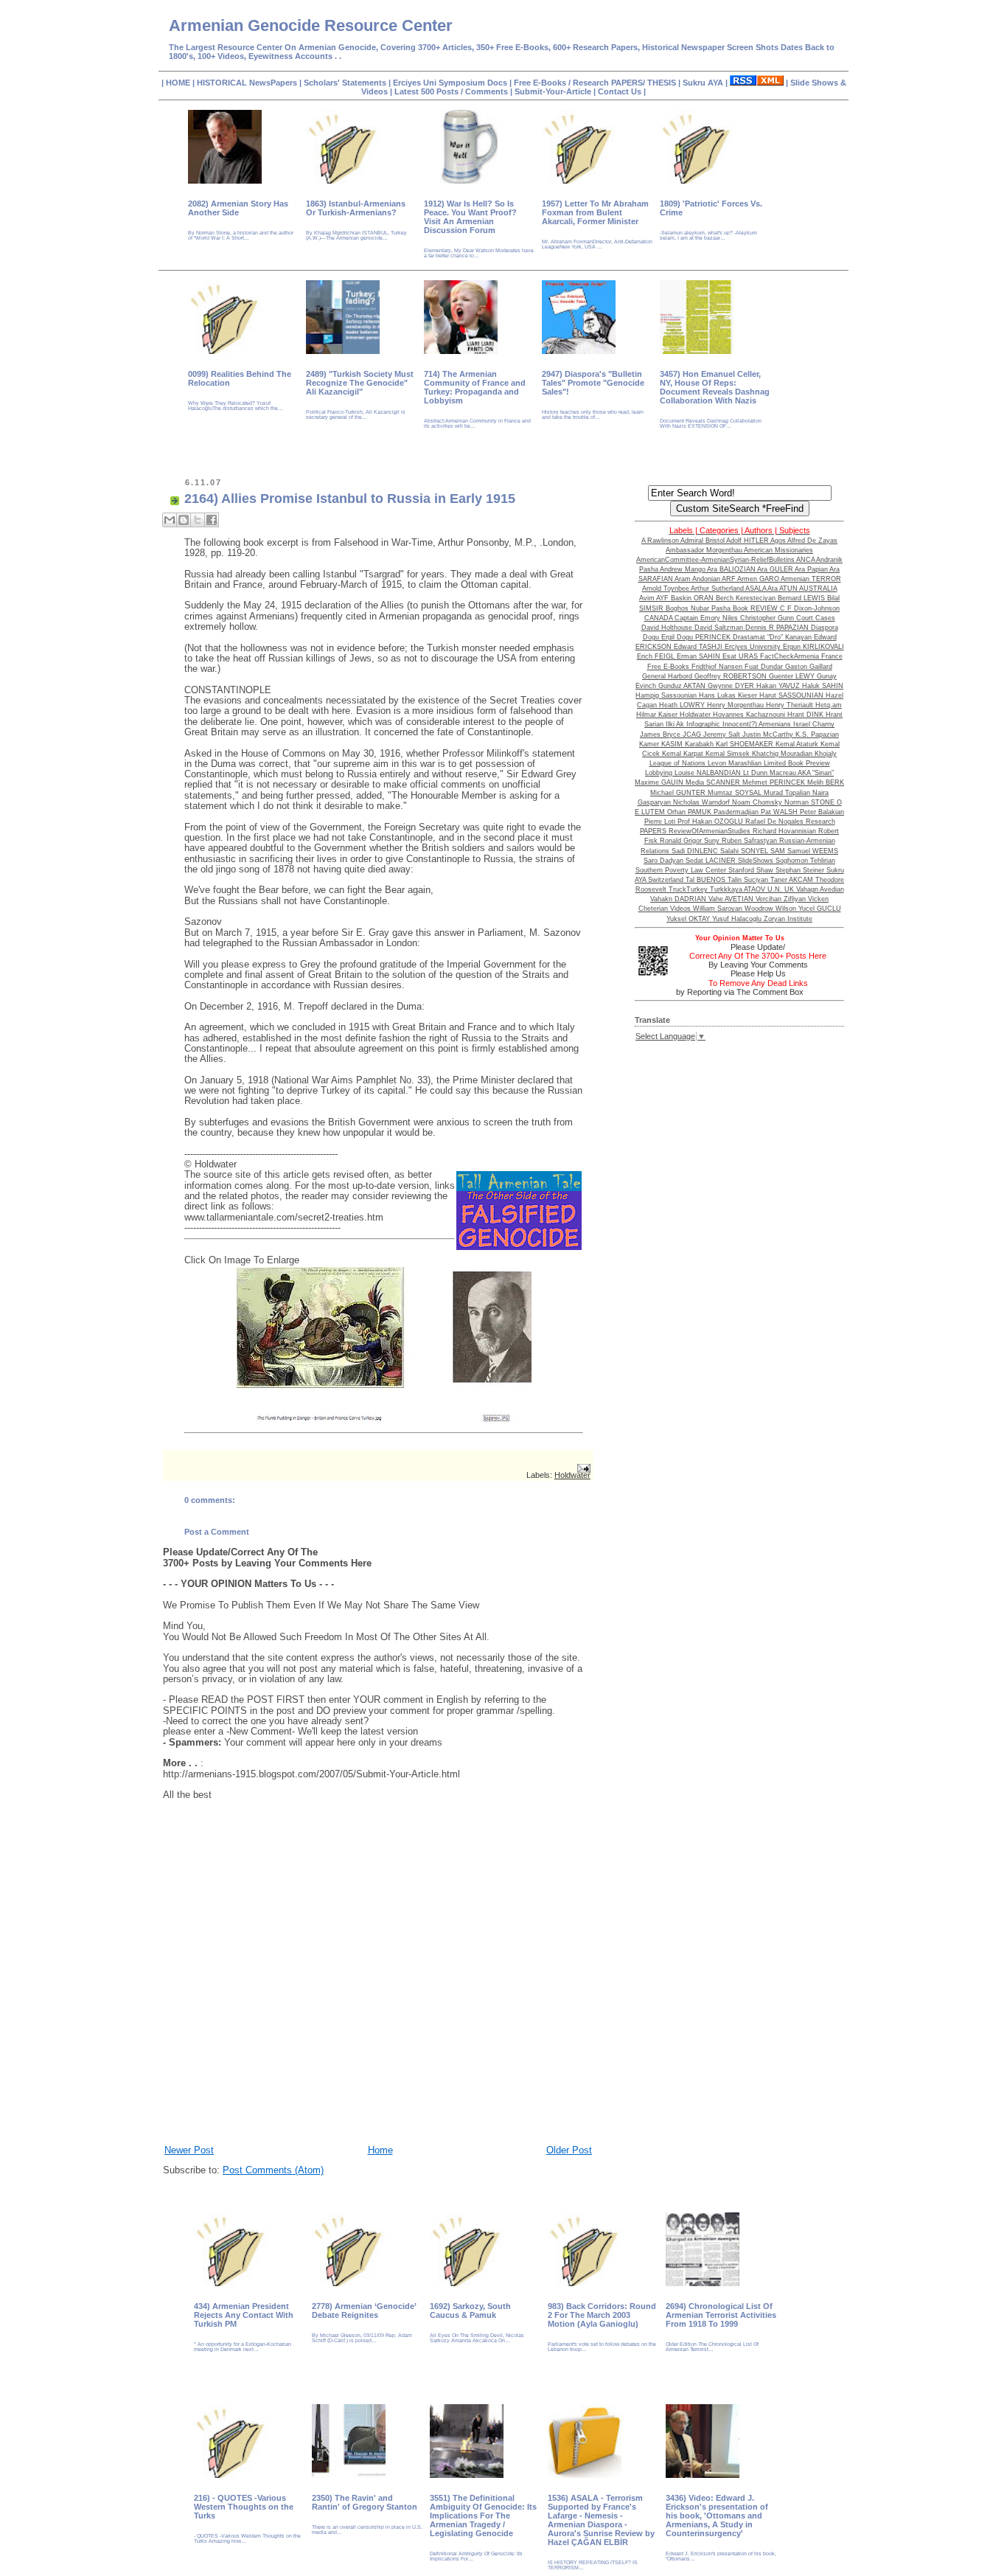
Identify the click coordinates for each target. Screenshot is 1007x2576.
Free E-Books (541, 83)
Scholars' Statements (345, 83)
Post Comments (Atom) (273, 2170)
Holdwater (572, 1475)
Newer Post (189, 2150)
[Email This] (170, 520)
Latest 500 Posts (428, 91)
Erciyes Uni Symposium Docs (451, 83)
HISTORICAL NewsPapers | (250, 83)
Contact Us (621, 91)
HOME (179, 83)
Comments (485, 91)
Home (380, 2150)
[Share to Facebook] (212, 520)
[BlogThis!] (184, 520)
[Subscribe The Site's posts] (757, 83)
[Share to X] (198, 520)
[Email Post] (584, 1468)
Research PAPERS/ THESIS (624, 83)
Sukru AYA (704, 83)
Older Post (569, 2150)
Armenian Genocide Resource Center (311, 25)
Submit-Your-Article (553, 91)
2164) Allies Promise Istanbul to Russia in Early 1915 (350, 499)
